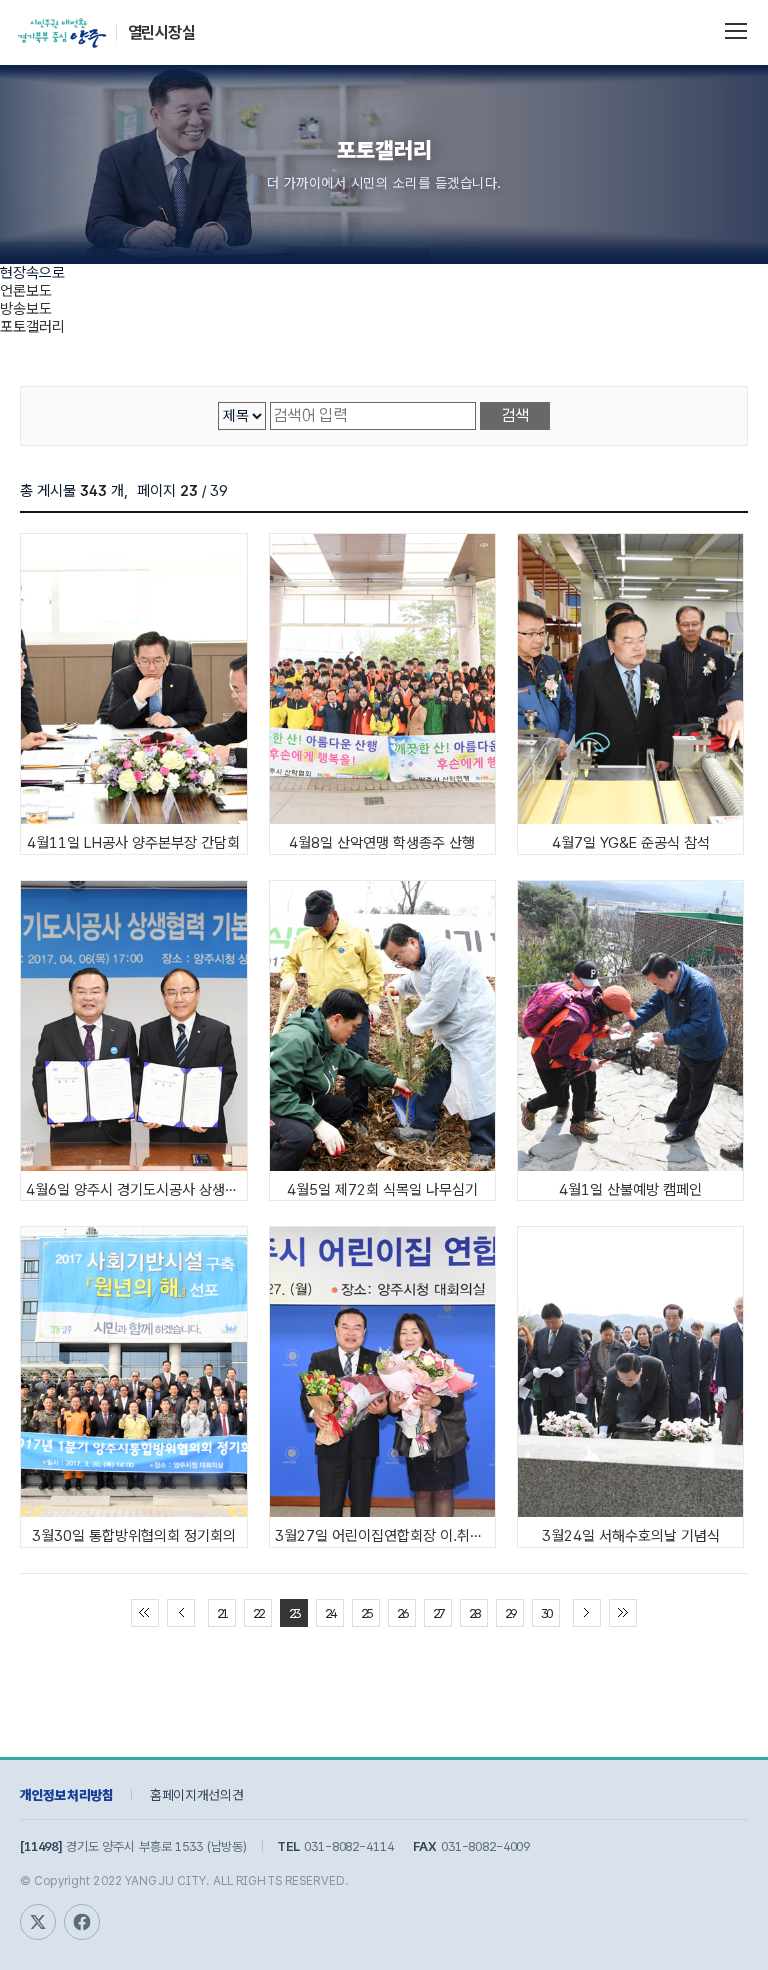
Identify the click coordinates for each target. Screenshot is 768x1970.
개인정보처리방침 (67, 1795)
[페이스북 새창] (82, 1922)
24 (330, 1613)
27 (438, 1613)
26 (402, 1613)
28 (474, 1613)
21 (222, 1613)
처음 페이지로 (145, 1613)
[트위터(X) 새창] (38, 1922)
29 (510, 1613)
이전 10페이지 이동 (181, 1613)
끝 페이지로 (623, 1613)
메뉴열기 (736, 29)
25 (366, 1613)
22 (258, 1613)
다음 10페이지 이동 (587, 1613)
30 (546, 1613)
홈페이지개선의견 (197, 1795)
